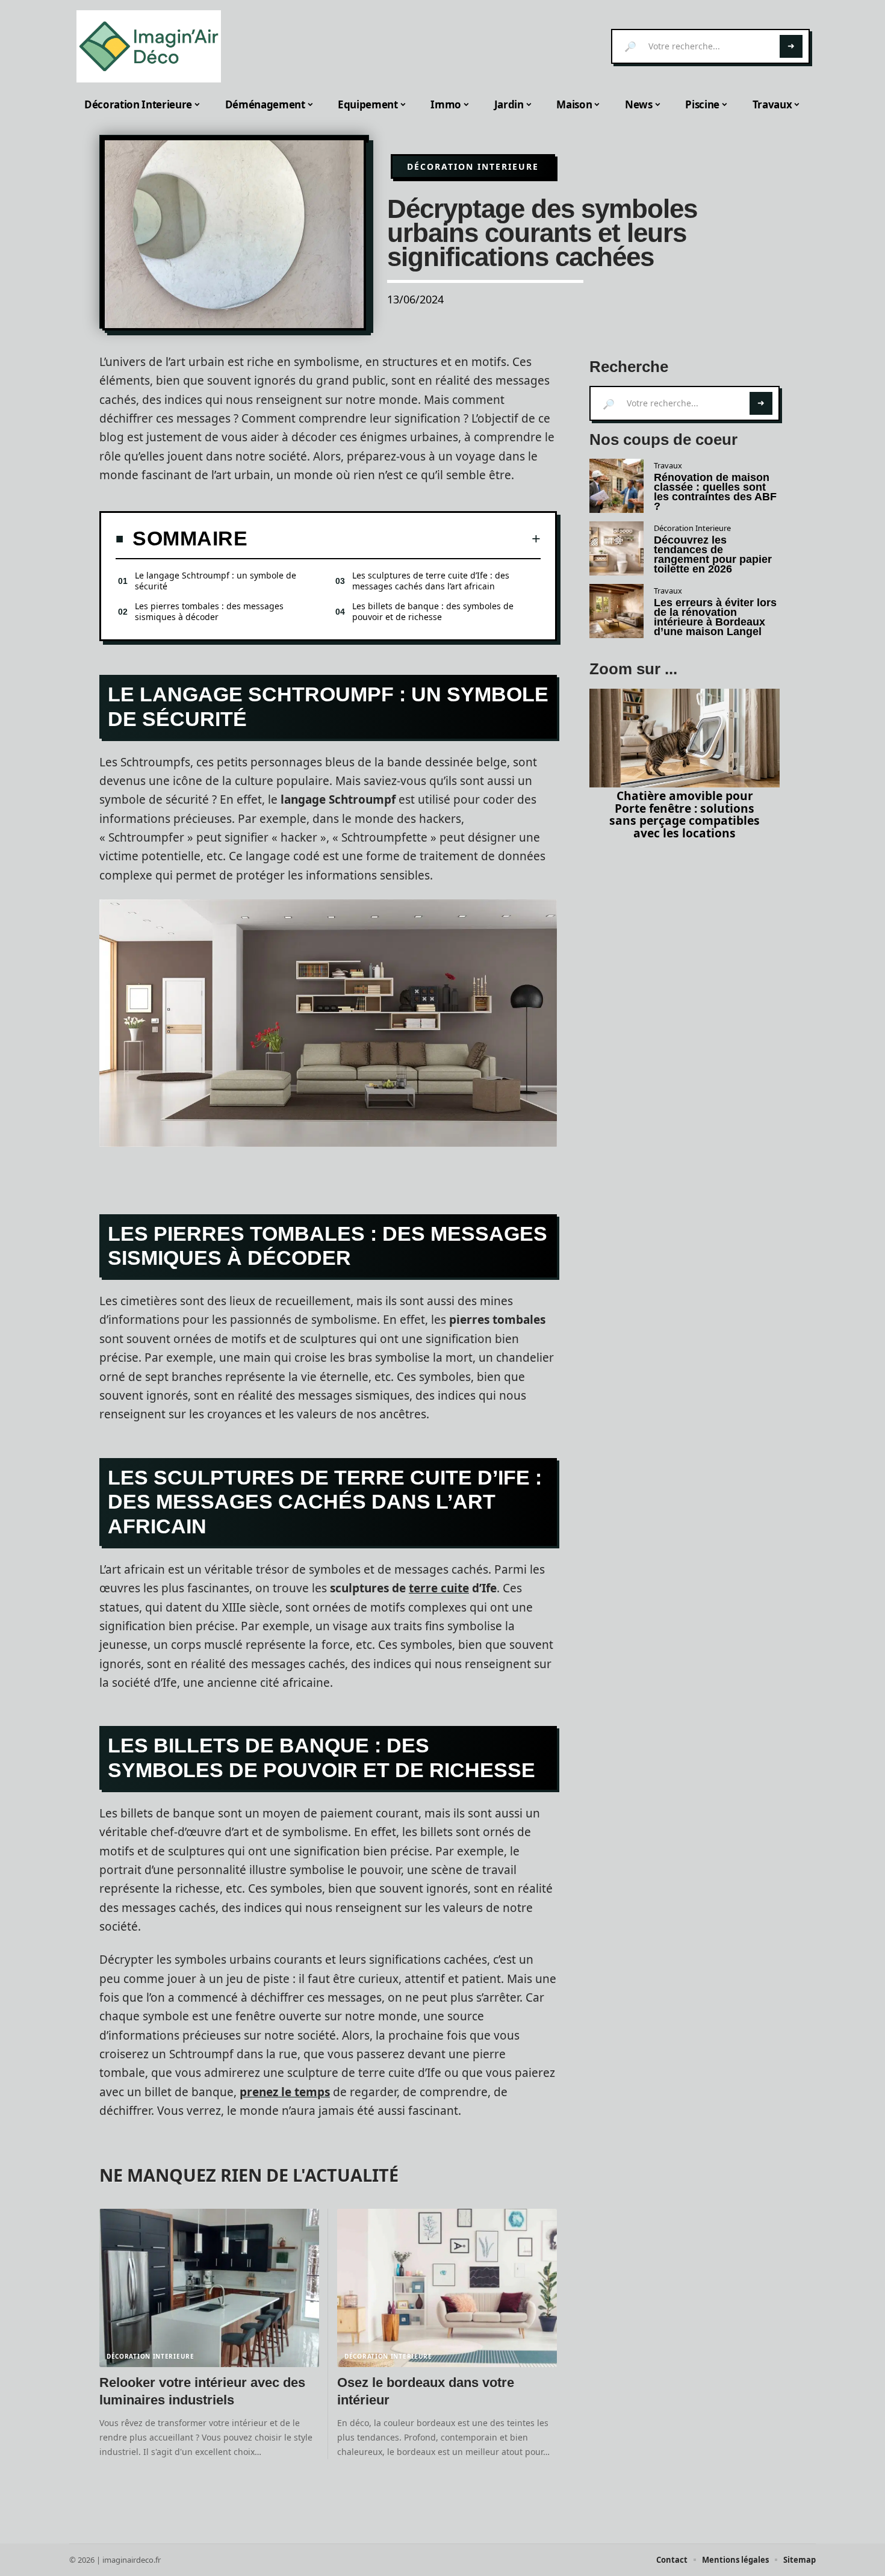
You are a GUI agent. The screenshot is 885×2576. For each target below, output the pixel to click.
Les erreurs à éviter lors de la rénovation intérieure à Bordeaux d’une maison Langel (715, 617)
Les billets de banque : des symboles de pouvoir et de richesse (433, 611)
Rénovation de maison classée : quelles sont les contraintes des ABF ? (715, 492)
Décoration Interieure (473, 166)
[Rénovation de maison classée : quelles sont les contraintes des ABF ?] (616, 486)
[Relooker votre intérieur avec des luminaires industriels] (209, 2288)
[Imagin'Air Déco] (149, 46)
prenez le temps (285, 2092)
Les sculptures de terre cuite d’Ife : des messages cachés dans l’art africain (431, 581)
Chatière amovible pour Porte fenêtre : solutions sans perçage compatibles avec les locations (685, 814)
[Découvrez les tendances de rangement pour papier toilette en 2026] (616, 548)
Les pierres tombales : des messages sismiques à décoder (209, 611)
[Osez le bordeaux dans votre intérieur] (447, 2288)
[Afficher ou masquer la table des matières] (394, 539)
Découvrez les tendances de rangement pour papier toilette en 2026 (713, 554)
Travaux (668, 465)
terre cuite (439, 1588)
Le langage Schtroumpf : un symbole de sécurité (216, 581)
